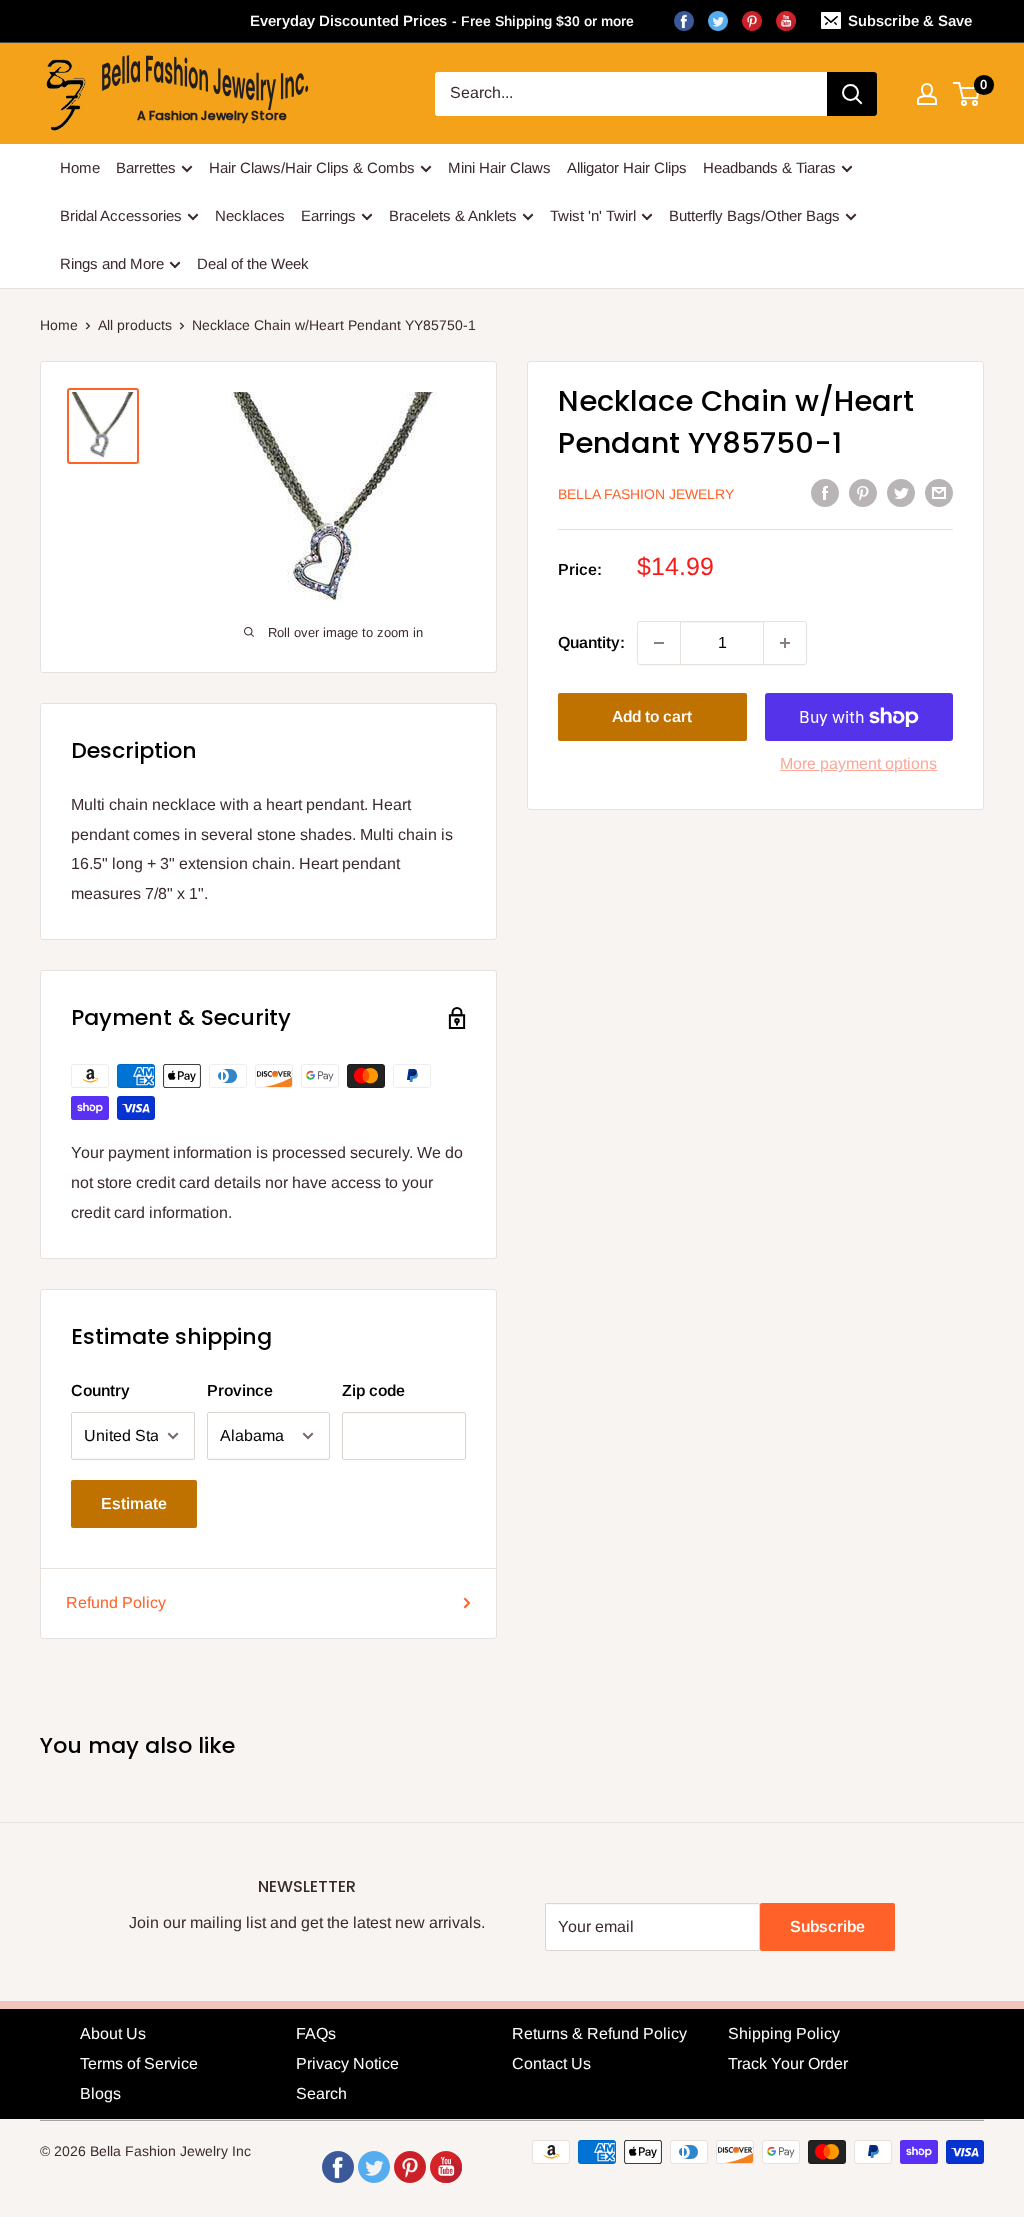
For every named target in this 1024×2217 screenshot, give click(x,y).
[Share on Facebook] (825, 493)
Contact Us (551, 2063)
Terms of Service (139, 2063)
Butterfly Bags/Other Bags (754, 215)
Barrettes (146, 167)
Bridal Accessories (121, 215)
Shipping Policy (784, 2033)
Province (240, 1390)
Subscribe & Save (910, 20)
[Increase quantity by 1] (785, 643)
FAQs (316, 2033)
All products (135, 325)
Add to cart (652, 716)
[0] (967, 94)
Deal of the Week (253, 263)
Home (80, 167)
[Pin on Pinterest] (863, 493)
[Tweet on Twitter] (901, 493)
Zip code (373, 1390)
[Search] (852, 94)
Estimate (134, 1503)
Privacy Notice (347, 2063)
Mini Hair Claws (499, 167)
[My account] (927, 94)
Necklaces (250, 215)
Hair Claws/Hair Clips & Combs (312, 167)
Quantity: (591, 642)
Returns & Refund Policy (599, 2033)
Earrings (328, 215)
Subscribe (827, 1926)
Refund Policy (116, 1602)
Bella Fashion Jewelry (646, 494)
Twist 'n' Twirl (593, 215)
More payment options (858, 763)
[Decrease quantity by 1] (659, 643)
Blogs (100, 2093)
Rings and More (112, 263)
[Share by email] (939, 493)
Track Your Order (788, 2063)
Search (321, 2093)
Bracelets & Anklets (453, 215)
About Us (113, 2033)
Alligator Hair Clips (627, 167)
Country (100, 1390)
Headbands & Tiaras (769, 167)
